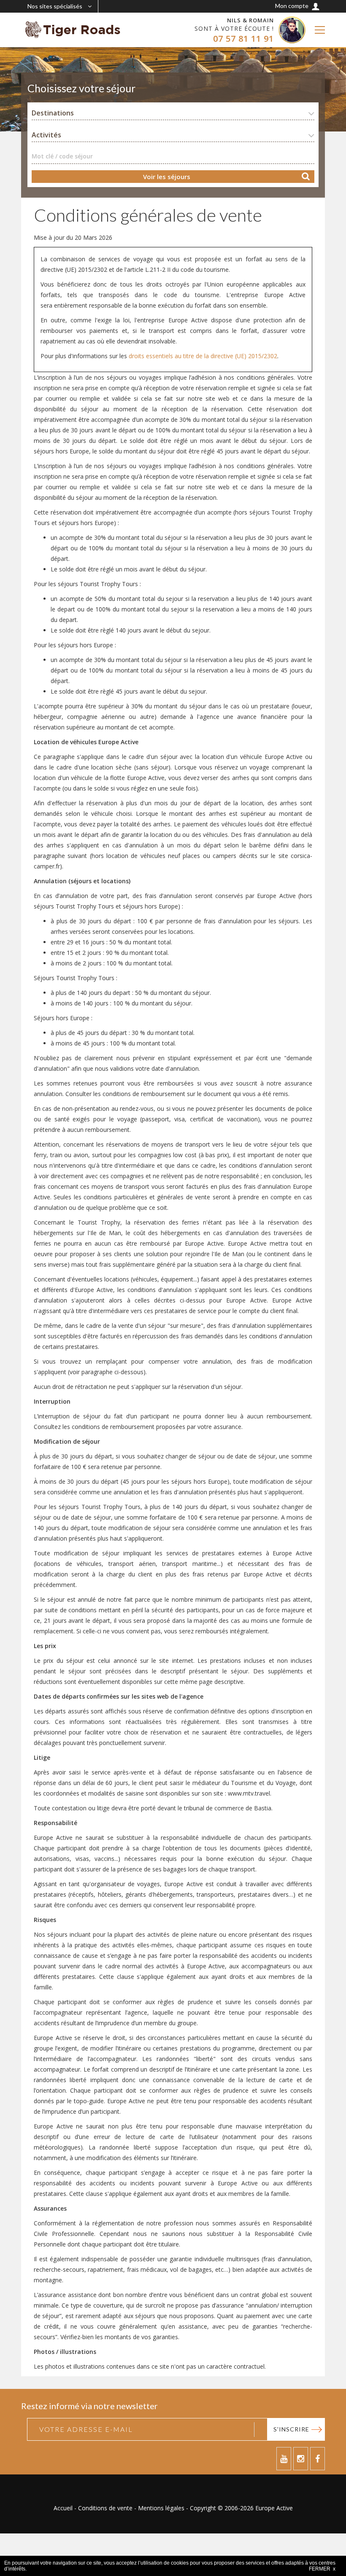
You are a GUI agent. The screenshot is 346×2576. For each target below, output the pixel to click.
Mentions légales (161, 2508)
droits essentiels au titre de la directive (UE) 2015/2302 (203, 356)
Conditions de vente (105, 2508)
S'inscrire (291, 2429)
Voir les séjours (167, 177)
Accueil (63, 2508)
